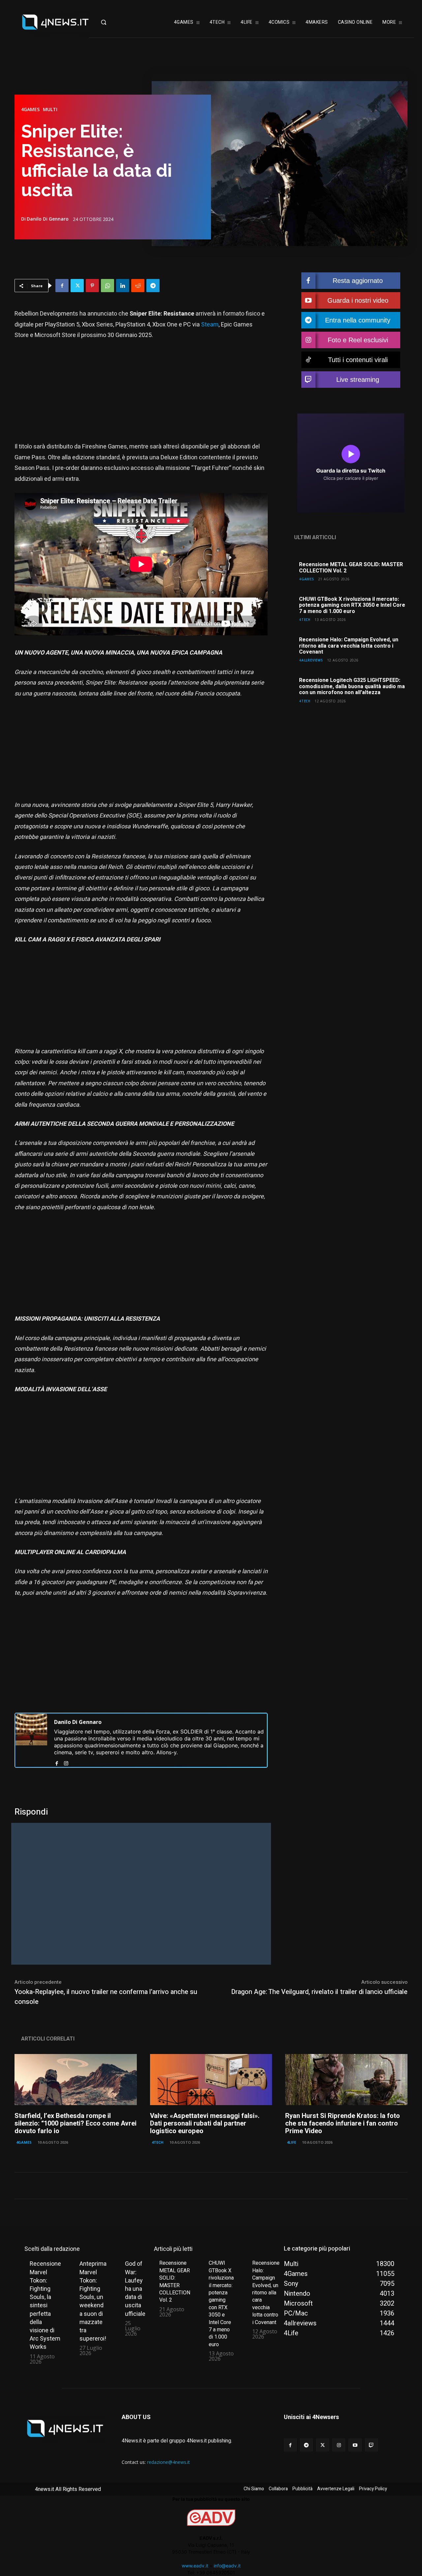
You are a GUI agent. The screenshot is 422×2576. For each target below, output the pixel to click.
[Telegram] (153, 286)
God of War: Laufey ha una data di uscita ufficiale (135, 2288)
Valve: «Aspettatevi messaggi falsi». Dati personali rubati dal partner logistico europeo (205, 2123)
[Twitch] (371, 2445)
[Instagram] (66, 1762)
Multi (50, 109)
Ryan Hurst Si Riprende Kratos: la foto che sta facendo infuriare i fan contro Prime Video (343, 2123)
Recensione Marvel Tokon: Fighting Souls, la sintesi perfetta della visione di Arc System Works (45, 2305)
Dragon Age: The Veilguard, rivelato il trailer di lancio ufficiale (319, 1992)
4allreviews (311, 660)
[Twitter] (77, 286)
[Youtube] (355, 2445)
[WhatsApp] (107, 286)
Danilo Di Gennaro (48, 219)
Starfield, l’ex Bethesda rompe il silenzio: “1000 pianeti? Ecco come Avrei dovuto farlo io (75, 2123)
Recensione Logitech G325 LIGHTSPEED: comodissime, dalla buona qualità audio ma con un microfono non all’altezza (352, 686)
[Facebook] (62, 286)
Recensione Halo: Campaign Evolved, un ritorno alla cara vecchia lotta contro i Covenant (349, 646)
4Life (291, 2142)
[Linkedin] (123, 286)
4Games (30, 109)
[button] (114, 22)
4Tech (305, 619)
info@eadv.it (227, 2566)
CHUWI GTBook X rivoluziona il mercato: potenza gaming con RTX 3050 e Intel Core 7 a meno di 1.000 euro (352, 605)
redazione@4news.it (168, 2462)
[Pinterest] (92, 286)
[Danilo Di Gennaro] (31, 1740)
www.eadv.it (195, 2566)
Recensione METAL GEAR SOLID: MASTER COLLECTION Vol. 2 (351, 567)
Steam (210, 325)
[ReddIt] (138, 286)
